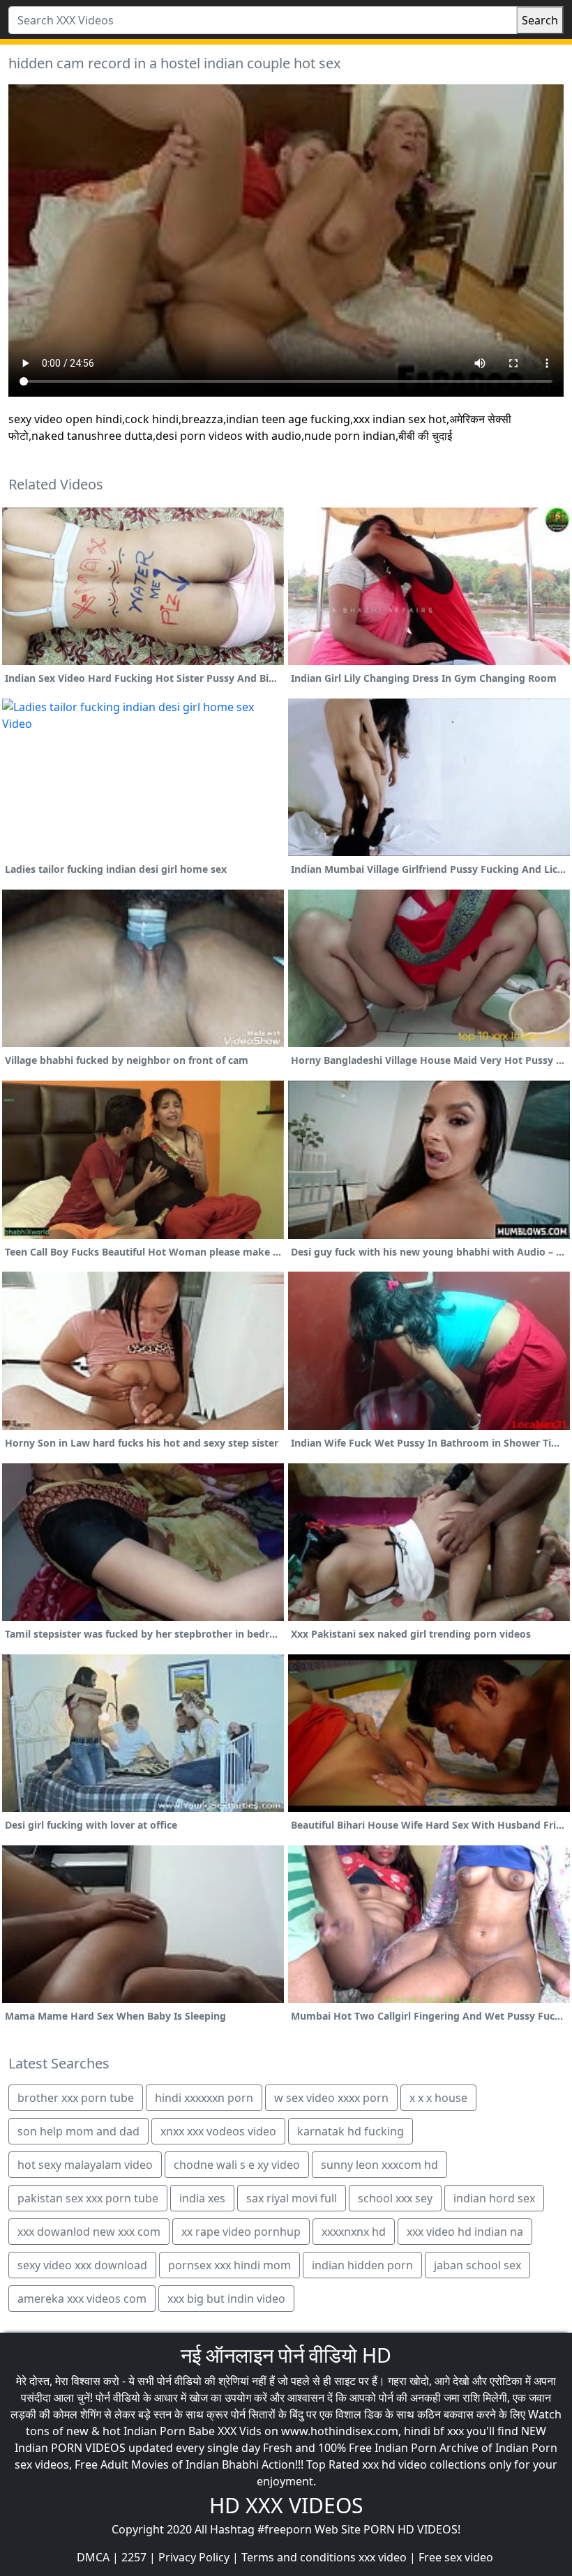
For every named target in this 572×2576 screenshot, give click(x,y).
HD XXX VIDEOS (286, 2505)
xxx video (383, 2557)
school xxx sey (395, 2198)
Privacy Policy (194, 2557)
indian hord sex (494, 2198)
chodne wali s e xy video (237, 2165)
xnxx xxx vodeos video (218, 2131)
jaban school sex (477, 2265)
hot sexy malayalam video (85, 2165)
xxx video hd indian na (465, 2232)
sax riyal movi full (292, 2198)
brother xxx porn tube (76, 2098)
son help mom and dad (78, 2131)
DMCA (93, 2557)
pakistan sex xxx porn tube (88, 2198)
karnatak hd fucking (351, 2131)
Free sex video (456, 2557)
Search (540, 20)
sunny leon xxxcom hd (379, 2165)
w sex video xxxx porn (331, 2098)
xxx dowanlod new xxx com (89, 2232)
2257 (134, 2557)
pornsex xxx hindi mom (229, 2265)
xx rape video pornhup (241, 2232)
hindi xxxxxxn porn (204, 2098)
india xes (202, 2198)
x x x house (438, 2098)
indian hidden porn (362, 2265)
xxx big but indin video (226, 2299)
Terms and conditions (299, 2557)
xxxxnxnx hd (354, 2232)
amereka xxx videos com (82, 2299)
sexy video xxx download (82, 2265)
